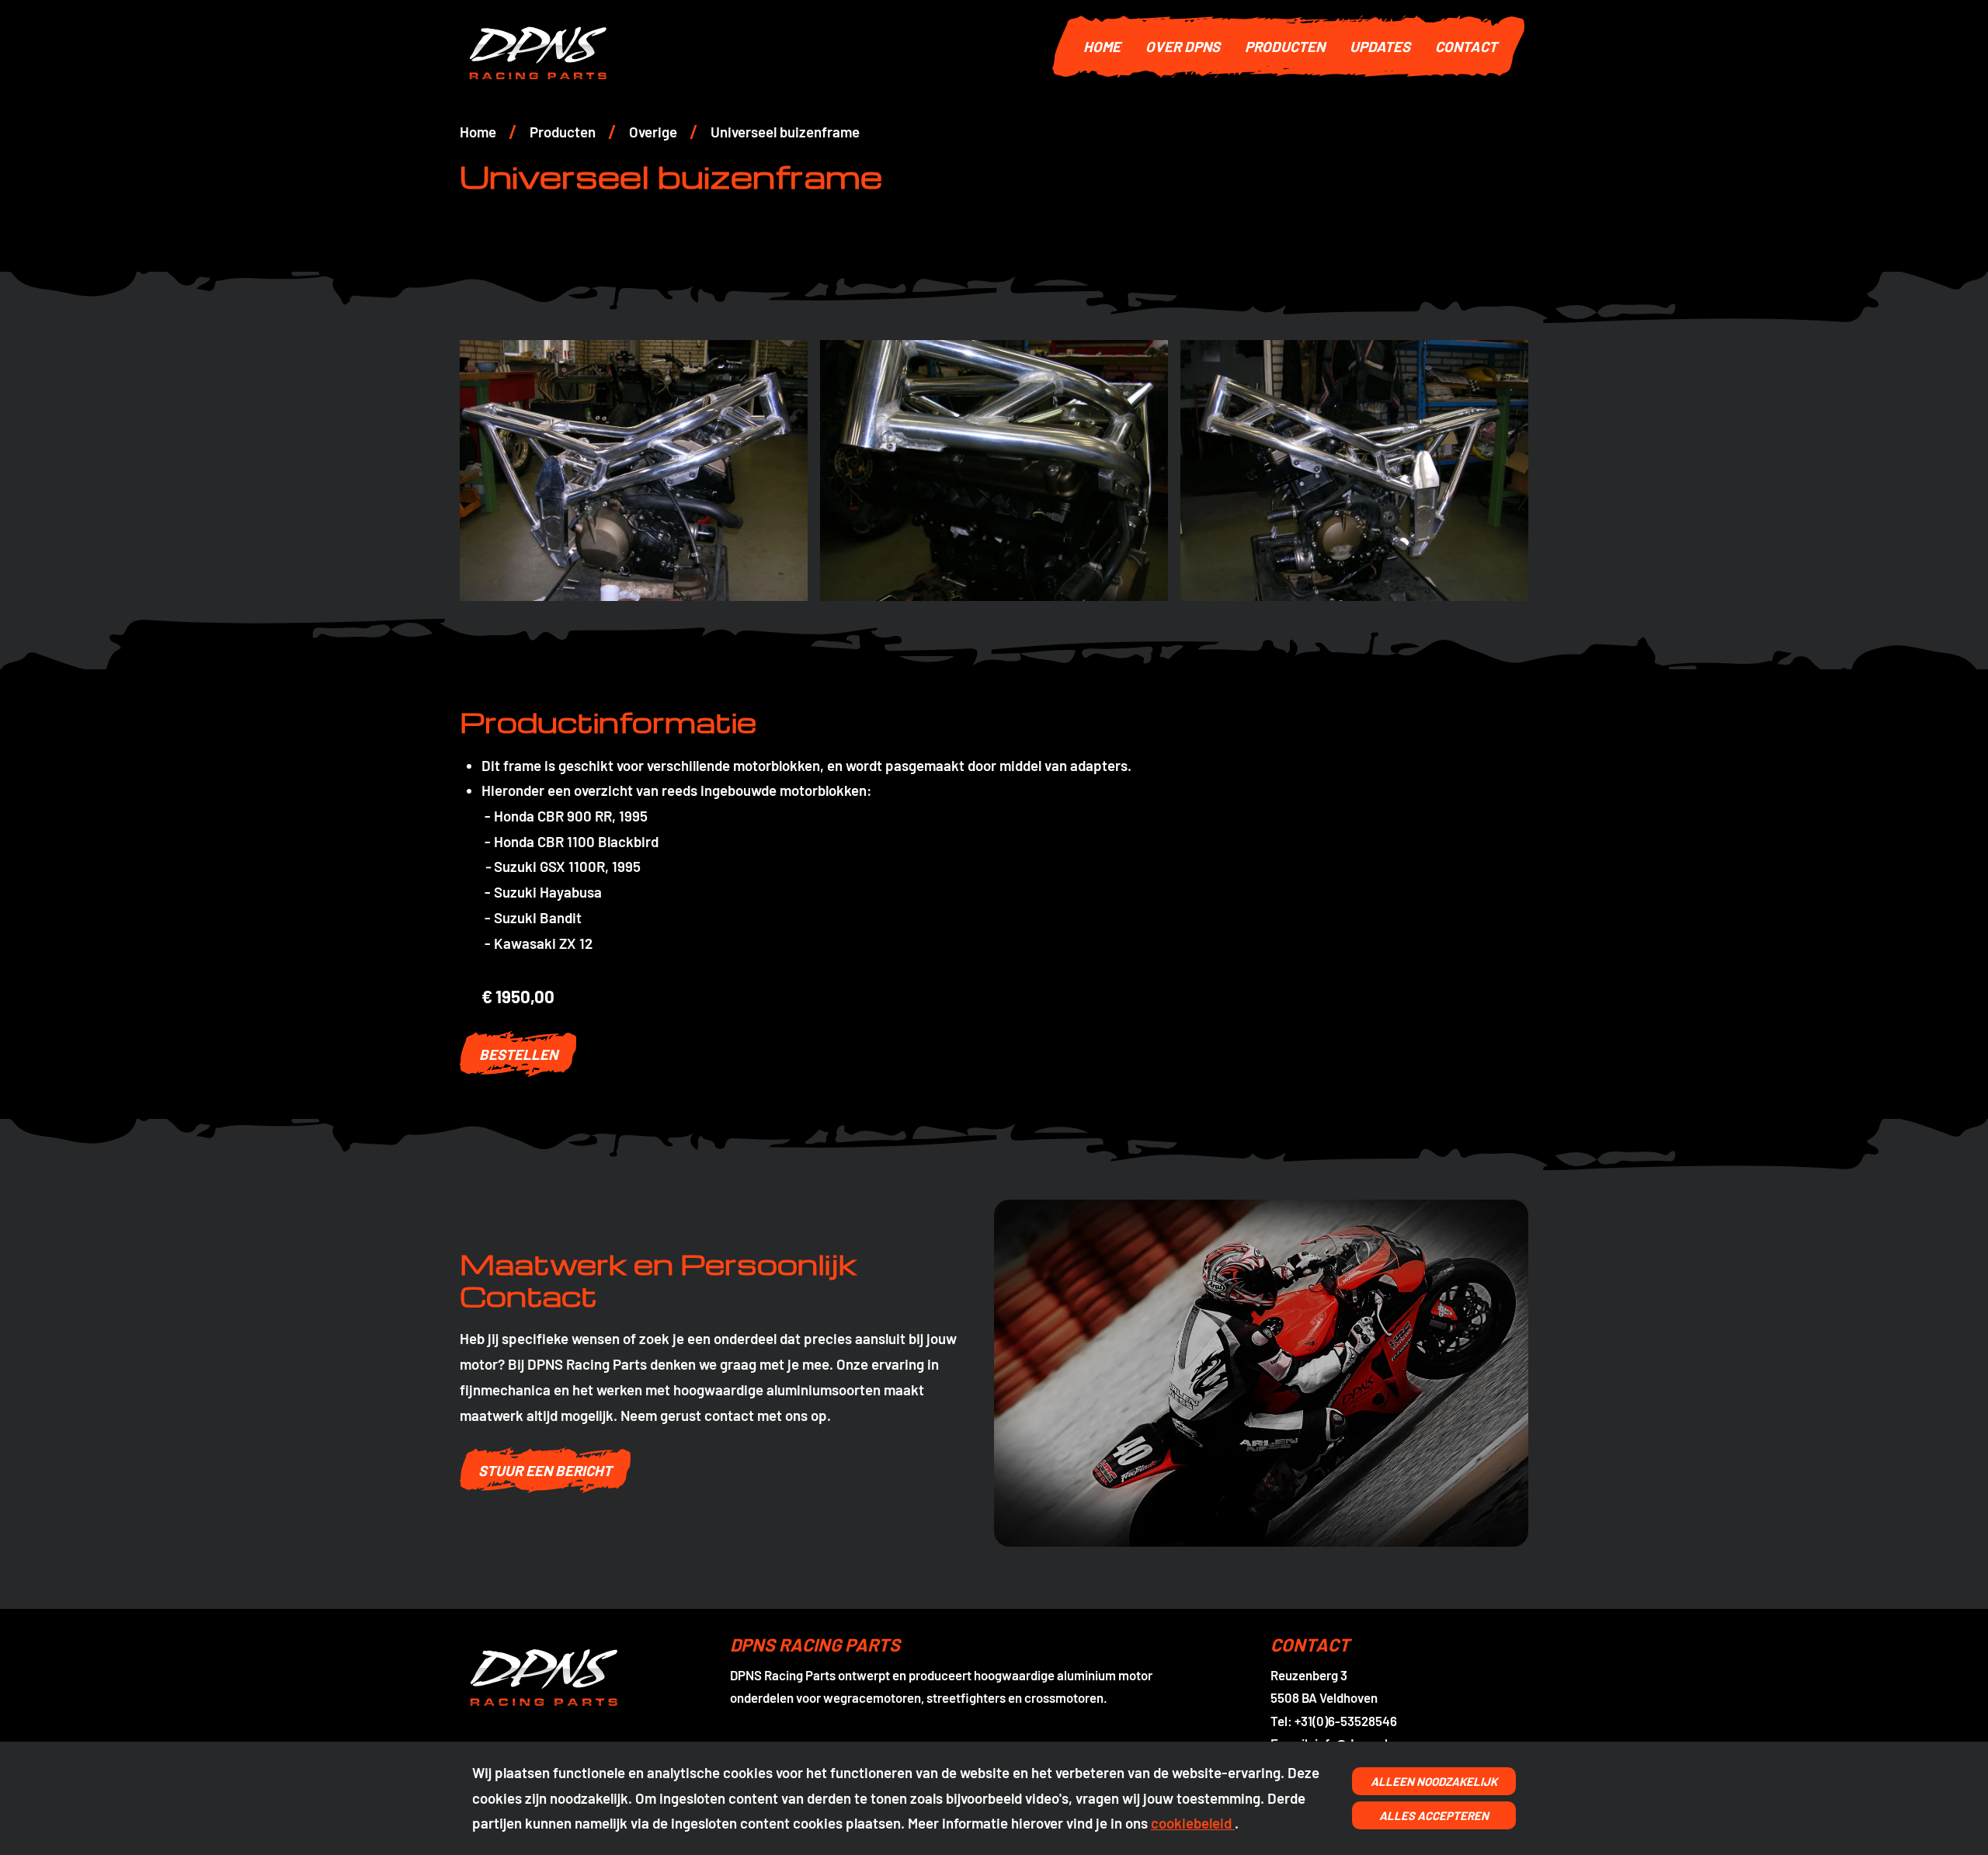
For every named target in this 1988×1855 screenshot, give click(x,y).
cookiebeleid (1193, 1823)
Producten (1285, 46)
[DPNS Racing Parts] (750, 47)
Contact (1466, 46)
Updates (1380, 46)
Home (1102, 46)
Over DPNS (1183, 46)
